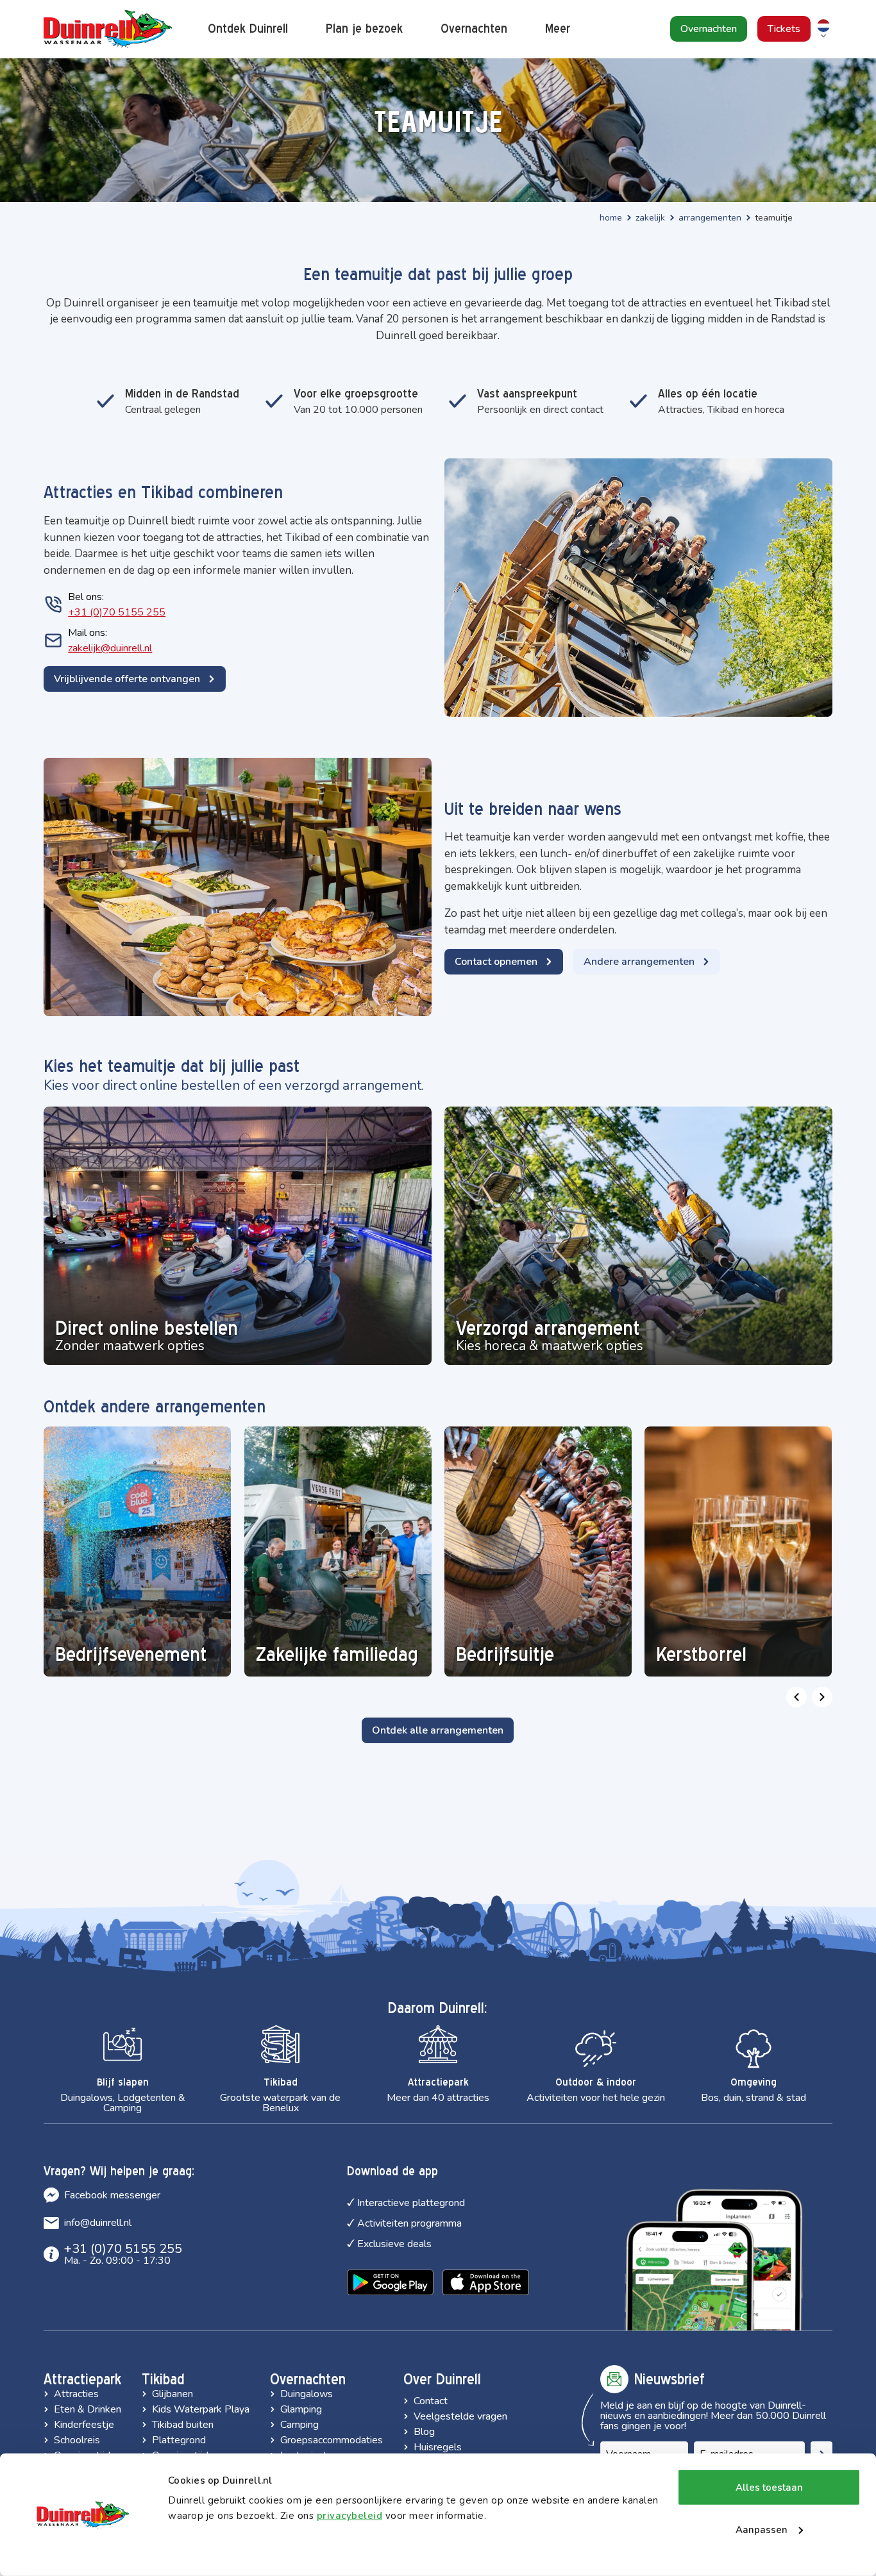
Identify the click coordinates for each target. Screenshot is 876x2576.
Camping (299, 2425)
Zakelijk (650, 218)
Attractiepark (82, 2379)
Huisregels (438, 2447)
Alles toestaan (769, 2488)
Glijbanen (173, 2394)
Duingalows (307, 2394)
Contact (431, 2401)
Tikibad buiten (183, 2425)
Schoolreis (77, 2440)
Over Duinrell (442, 2379)
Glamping (301, 2409)
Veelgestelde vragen (460, 2416)
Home (611, 218)
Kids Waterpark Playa (201, 2409)
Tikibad (163, 2379)
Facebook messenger (112, 2195)
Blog (424, 2432)
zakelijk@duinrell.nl (110, 648)
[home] (108, 29)
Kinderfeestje (84, 2425)
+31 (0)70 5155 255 (117, 612)
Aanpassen (762, 2529)
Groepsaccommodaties (332, 2440)
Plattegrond (179, 2440)
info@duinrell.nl (98, 2223)
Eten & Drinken (88, 2409)
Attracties (76, 2394)
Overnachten (308, 2379)
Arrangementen (710, 218)
